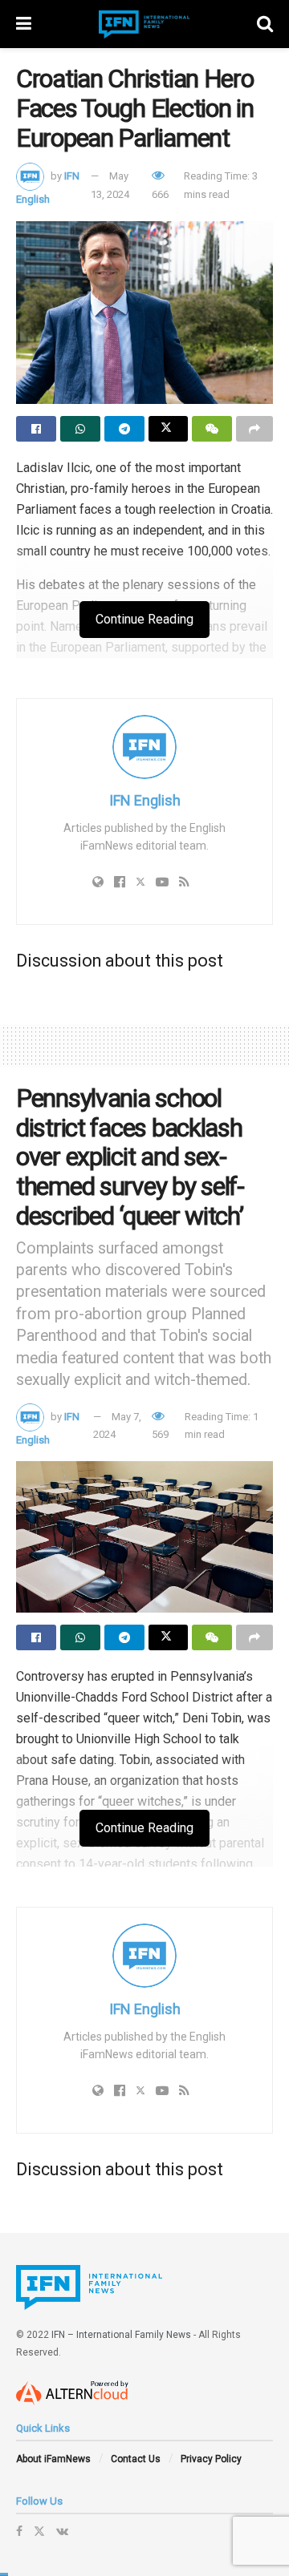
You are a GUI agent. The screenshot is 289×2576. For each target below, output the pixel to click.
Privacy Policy (211, 2459)
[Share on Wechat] (212, 429)
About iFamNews (53, 2459)
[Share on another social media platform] (254, 429)
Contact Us (136, 2459)
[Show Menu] (24, 24)
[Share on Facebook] (36, 429)
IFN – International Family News (121, 2335)
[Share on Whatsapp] (80, 429)
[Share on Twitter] (169, 429)
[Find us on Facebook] (19, 2531)
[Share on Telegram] (124, 429)
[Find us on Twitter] (39, 2531)
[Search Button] (265, 24)
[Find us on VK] (62, 2531)
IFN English (145, 800)
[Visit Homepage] (144, 24)
